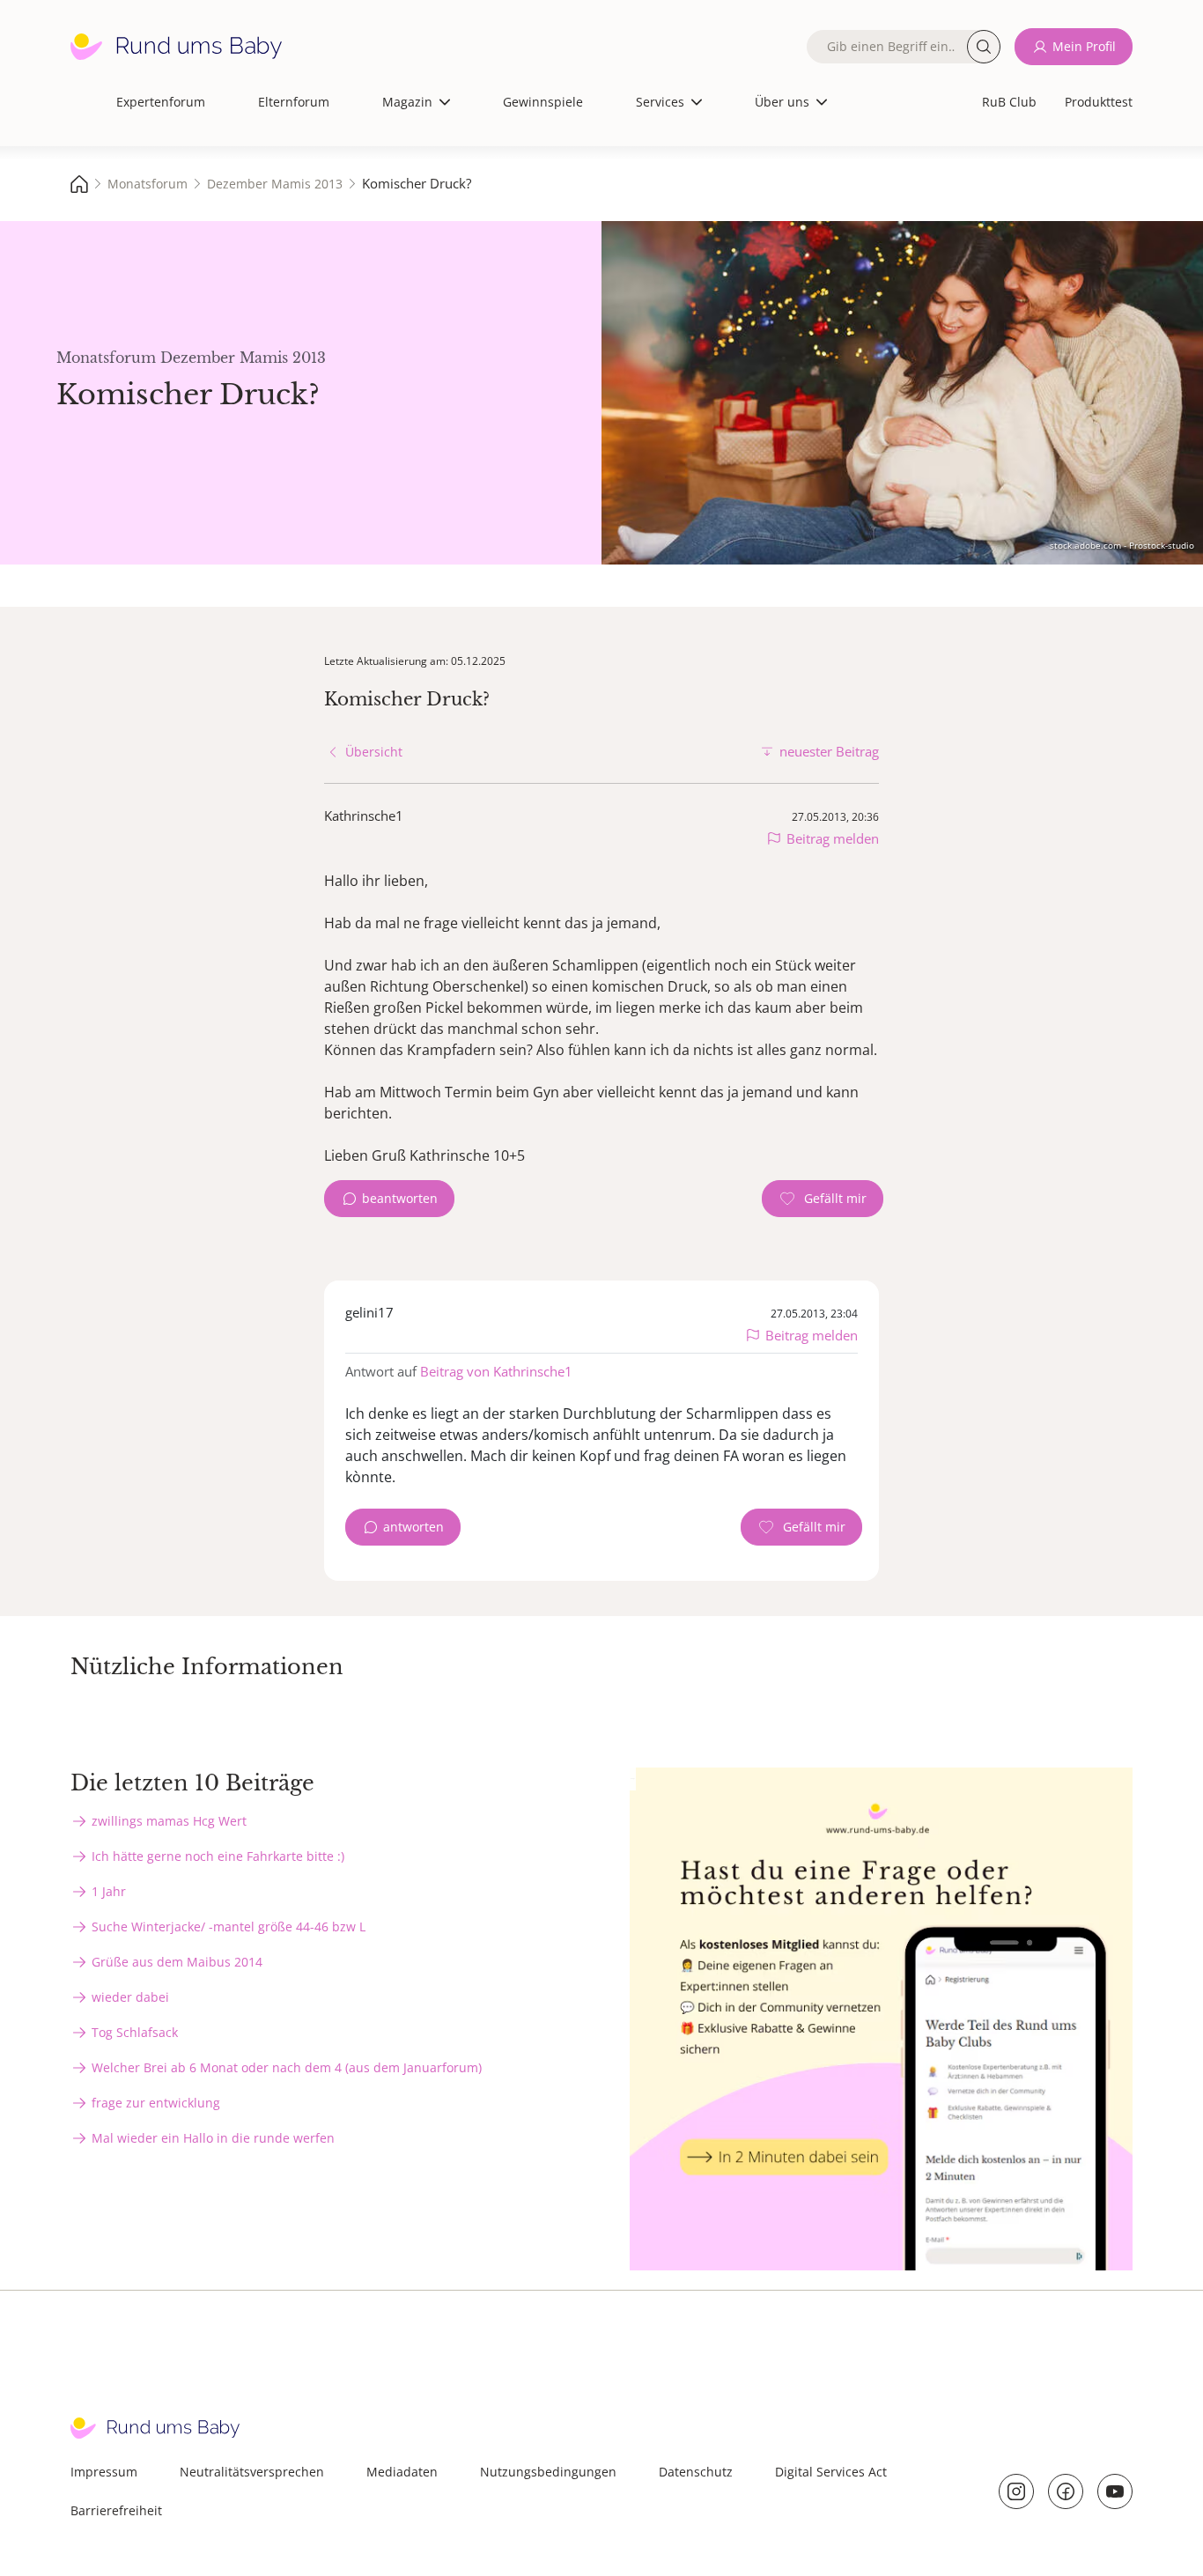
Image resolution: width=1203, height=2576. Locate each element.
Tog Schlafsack (135, 2032)
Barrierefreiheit (116, 2510)
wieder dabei (130, 1997)
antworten (413, 1527)
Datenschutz (696, 2472)
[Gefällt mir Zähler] (823, 1199)
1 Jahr (109, 1891)
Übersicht (374, 752)
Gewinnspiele (543, 102)
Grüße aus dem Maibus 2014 (177, 1962)
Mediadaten (402, 2472)
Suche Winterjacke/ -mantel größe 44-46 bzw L (229, 1926)
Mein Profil (1084, 46)
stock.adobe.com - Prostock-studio (1122, 545)
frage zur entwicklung (156, 2103)
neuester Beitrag (829, 751)
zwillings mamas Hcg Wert (169, 1821)
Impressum (104, 2472)
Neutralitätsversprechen (252, 2472)
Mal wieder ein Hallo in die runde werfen (213, 2138)
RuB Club (1009, 102)
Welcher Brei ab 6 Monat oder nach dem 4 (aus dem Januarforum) (287, 2067)
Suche (984, 47)
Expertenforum (161, 102)
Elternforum (294, 102)
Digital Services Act (831, 2472)
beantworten (400, 1198)
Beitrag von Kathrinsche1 (496, 1371)
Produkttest (1099, 102)
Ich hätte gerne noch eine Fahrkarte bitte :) (218, 1856)
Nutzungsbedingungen (548, 2472)
